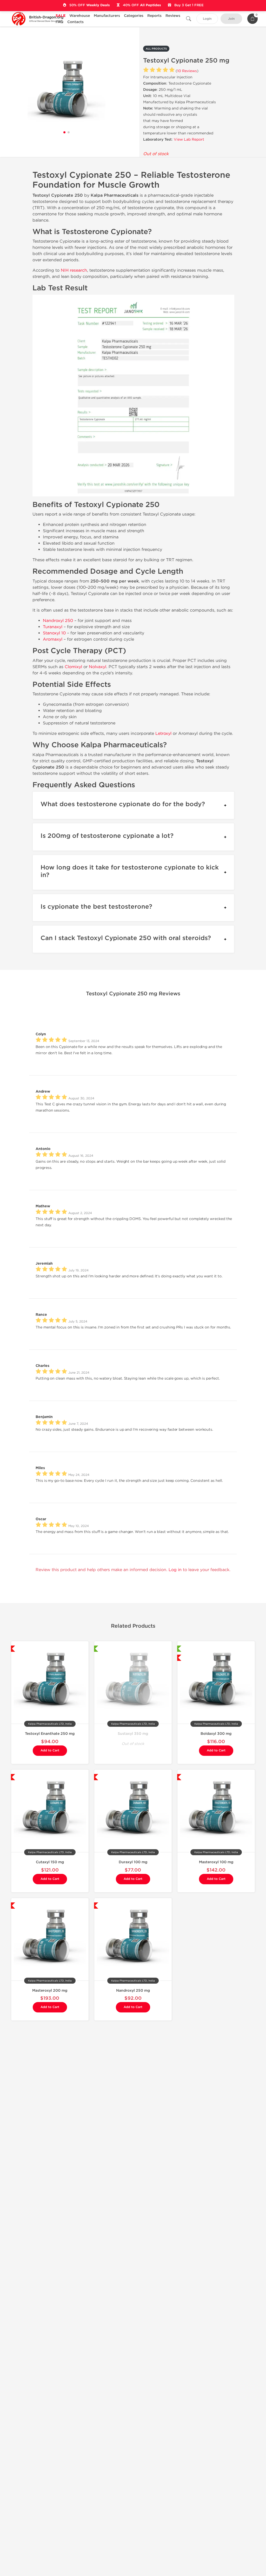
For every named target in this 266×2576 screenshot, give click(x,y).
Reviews (173, 16)
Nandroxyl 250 (58, 621)
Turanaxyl (53, 627)
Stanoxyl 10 (54, 633)
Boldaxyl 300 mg (216, 1734)
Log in (175, 1570)
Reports (154, 16)
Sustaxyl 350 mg (133, 1734)
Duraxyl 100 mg (133, 1862)
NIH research (74, 270)
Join (231, 19)
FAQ (59, 22)
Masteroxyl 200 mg (50, 1991)
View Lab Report (189, 139)
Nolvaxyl (98, 667)
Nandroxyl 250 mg (133, 1991)
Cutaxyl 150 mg (50, 1862)
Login (207, 19)
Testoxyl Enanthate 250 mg (50, 1734)
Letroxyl (163, 733)
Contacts (75, 22)
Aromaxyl (53, 639)
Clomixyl (73, 667)
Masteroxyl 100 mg (216, 1862)
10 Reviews (187, 71)
